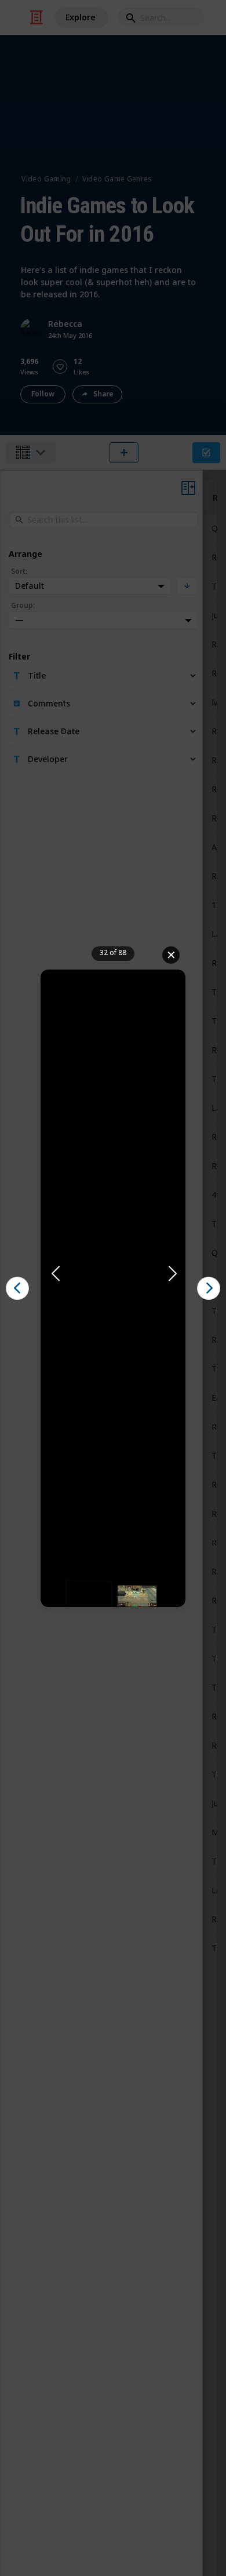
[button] (113, 1274)
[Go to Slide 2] (137, 1596)
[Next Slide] (172, 1274)
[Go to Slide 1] (89, 1596)
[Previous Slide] (54, 1274)
